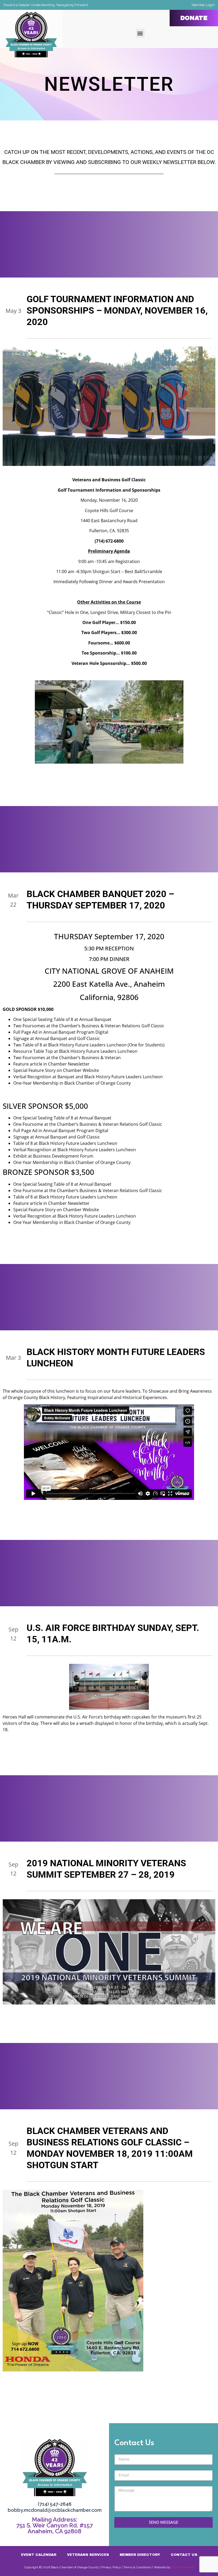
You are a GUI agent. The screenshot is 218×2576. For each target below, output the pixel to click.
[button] (140, 33)
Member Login (203, 5)
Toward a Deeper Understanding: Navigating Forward (46, 5)
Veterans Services (88, 2555)
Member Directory (140, 2555)
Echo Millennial (183, 2567)
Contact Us (184, 2555)
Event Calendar (39, 2555)
